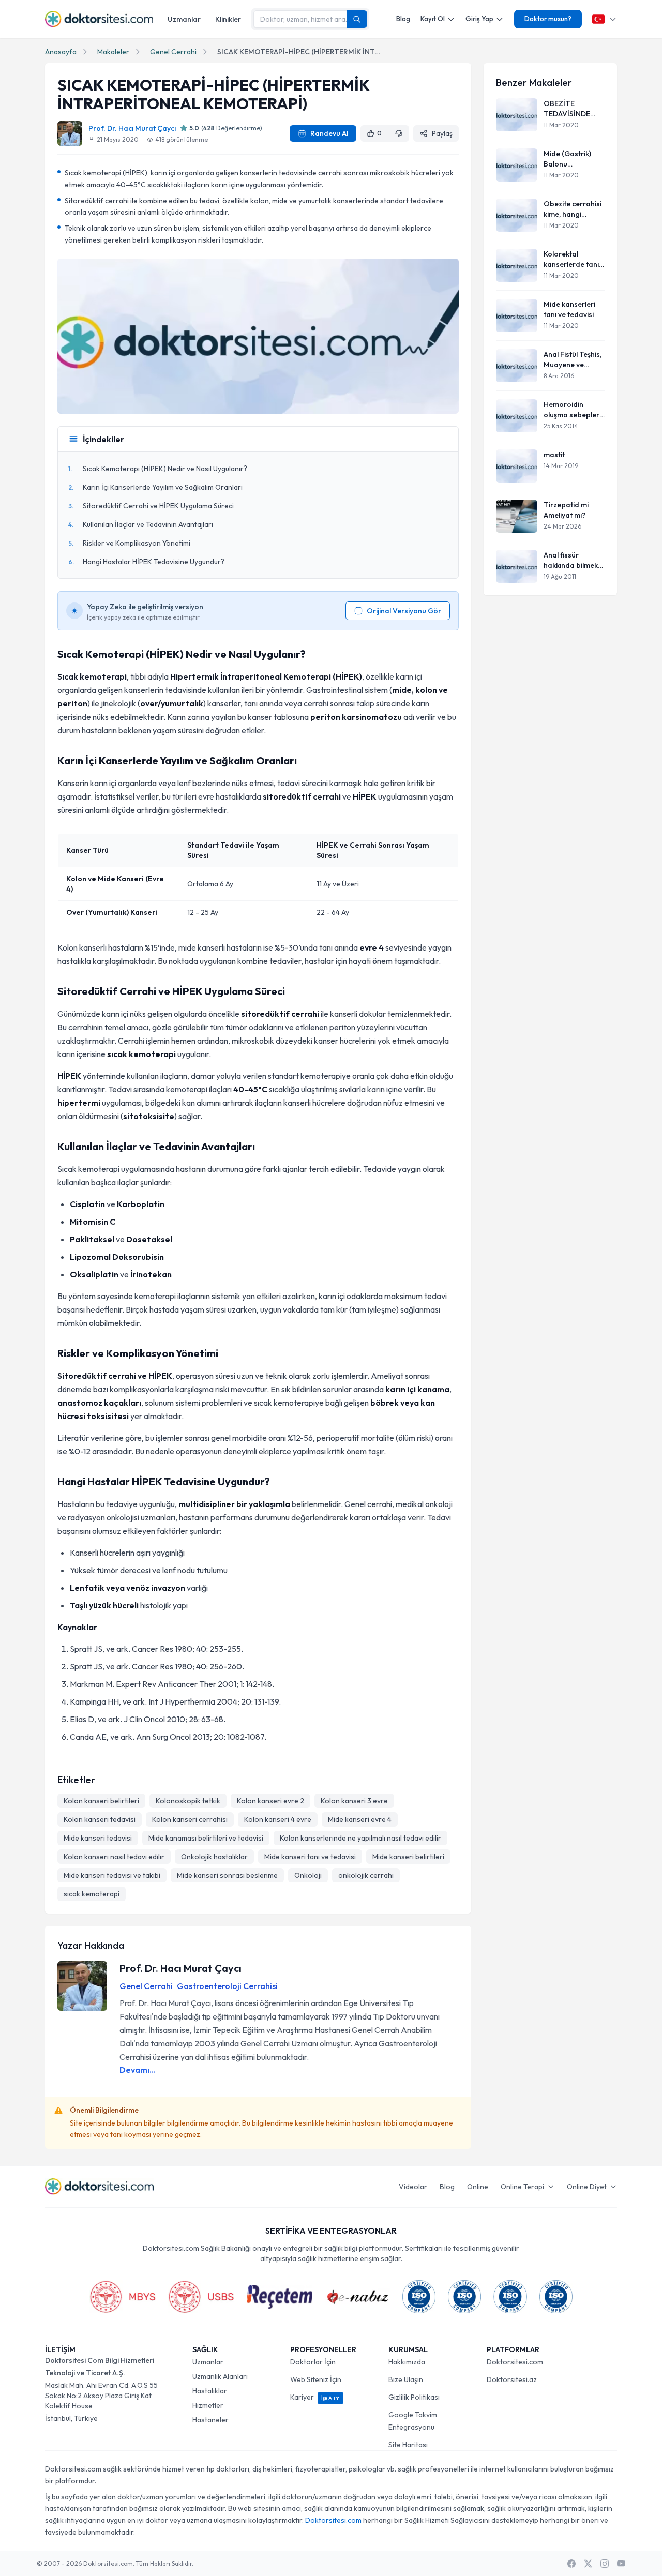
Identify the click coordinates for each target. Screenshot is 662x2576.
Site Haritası (408, 2445)
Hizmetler (208, 2405)
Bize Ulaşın (406, 2379)
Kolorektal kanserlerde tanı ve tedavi (571, 259)
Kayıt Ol (433, 19)
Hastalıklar (210, 2391)
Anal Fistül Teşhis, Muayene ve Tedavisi (573, 360)
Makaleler (113, 52)
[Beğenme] (399, 133)
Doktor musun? (548, 19)
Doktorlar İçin (313, 2362)
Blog (403, 19)
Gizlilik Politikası (414, 2397)
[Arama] (357, 19)
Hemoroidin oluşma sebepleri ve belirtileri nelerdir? (572, 410)
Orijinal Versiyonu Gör (404, 611)
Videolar (413, 2187)
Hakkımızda (407, 2362)
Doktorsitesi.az (512, 2379)
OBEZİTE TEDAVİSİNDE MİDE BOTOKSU (570, 109)
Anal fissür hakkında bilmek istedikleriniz (571, 560)
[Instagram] (605, 2564)
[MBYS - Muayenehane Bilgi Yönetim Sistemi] (123, 2297)
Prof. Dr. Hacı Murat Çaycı (132, 128)
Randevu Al (329, 133)
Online (478, 2187)
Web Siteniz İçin (316, 2379)
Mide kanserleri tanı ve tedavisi (569, 309)
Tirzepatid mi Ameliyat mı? (566, 510)
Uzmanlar (184, 19)
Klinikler (228, 19)
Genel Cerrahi (173, 52)
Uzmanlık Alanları (220, 2376)
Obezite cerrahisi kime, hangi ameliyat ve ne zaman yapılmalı (573, 209)
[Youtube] (621, 2564)
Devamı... (138, 2070)
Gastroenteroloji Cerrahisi (227, 1986)
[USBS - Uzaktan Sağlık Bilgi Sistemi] (201, 2297)
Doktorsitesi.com (515, 2362)
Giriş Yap (479, 19)
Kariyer (315, 2397)
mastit (554, 455)
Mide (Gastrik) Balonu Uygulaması (567, 159)
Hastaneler (210, 2420)
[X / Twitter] (588, 2564)
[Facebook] (571, 2564)
